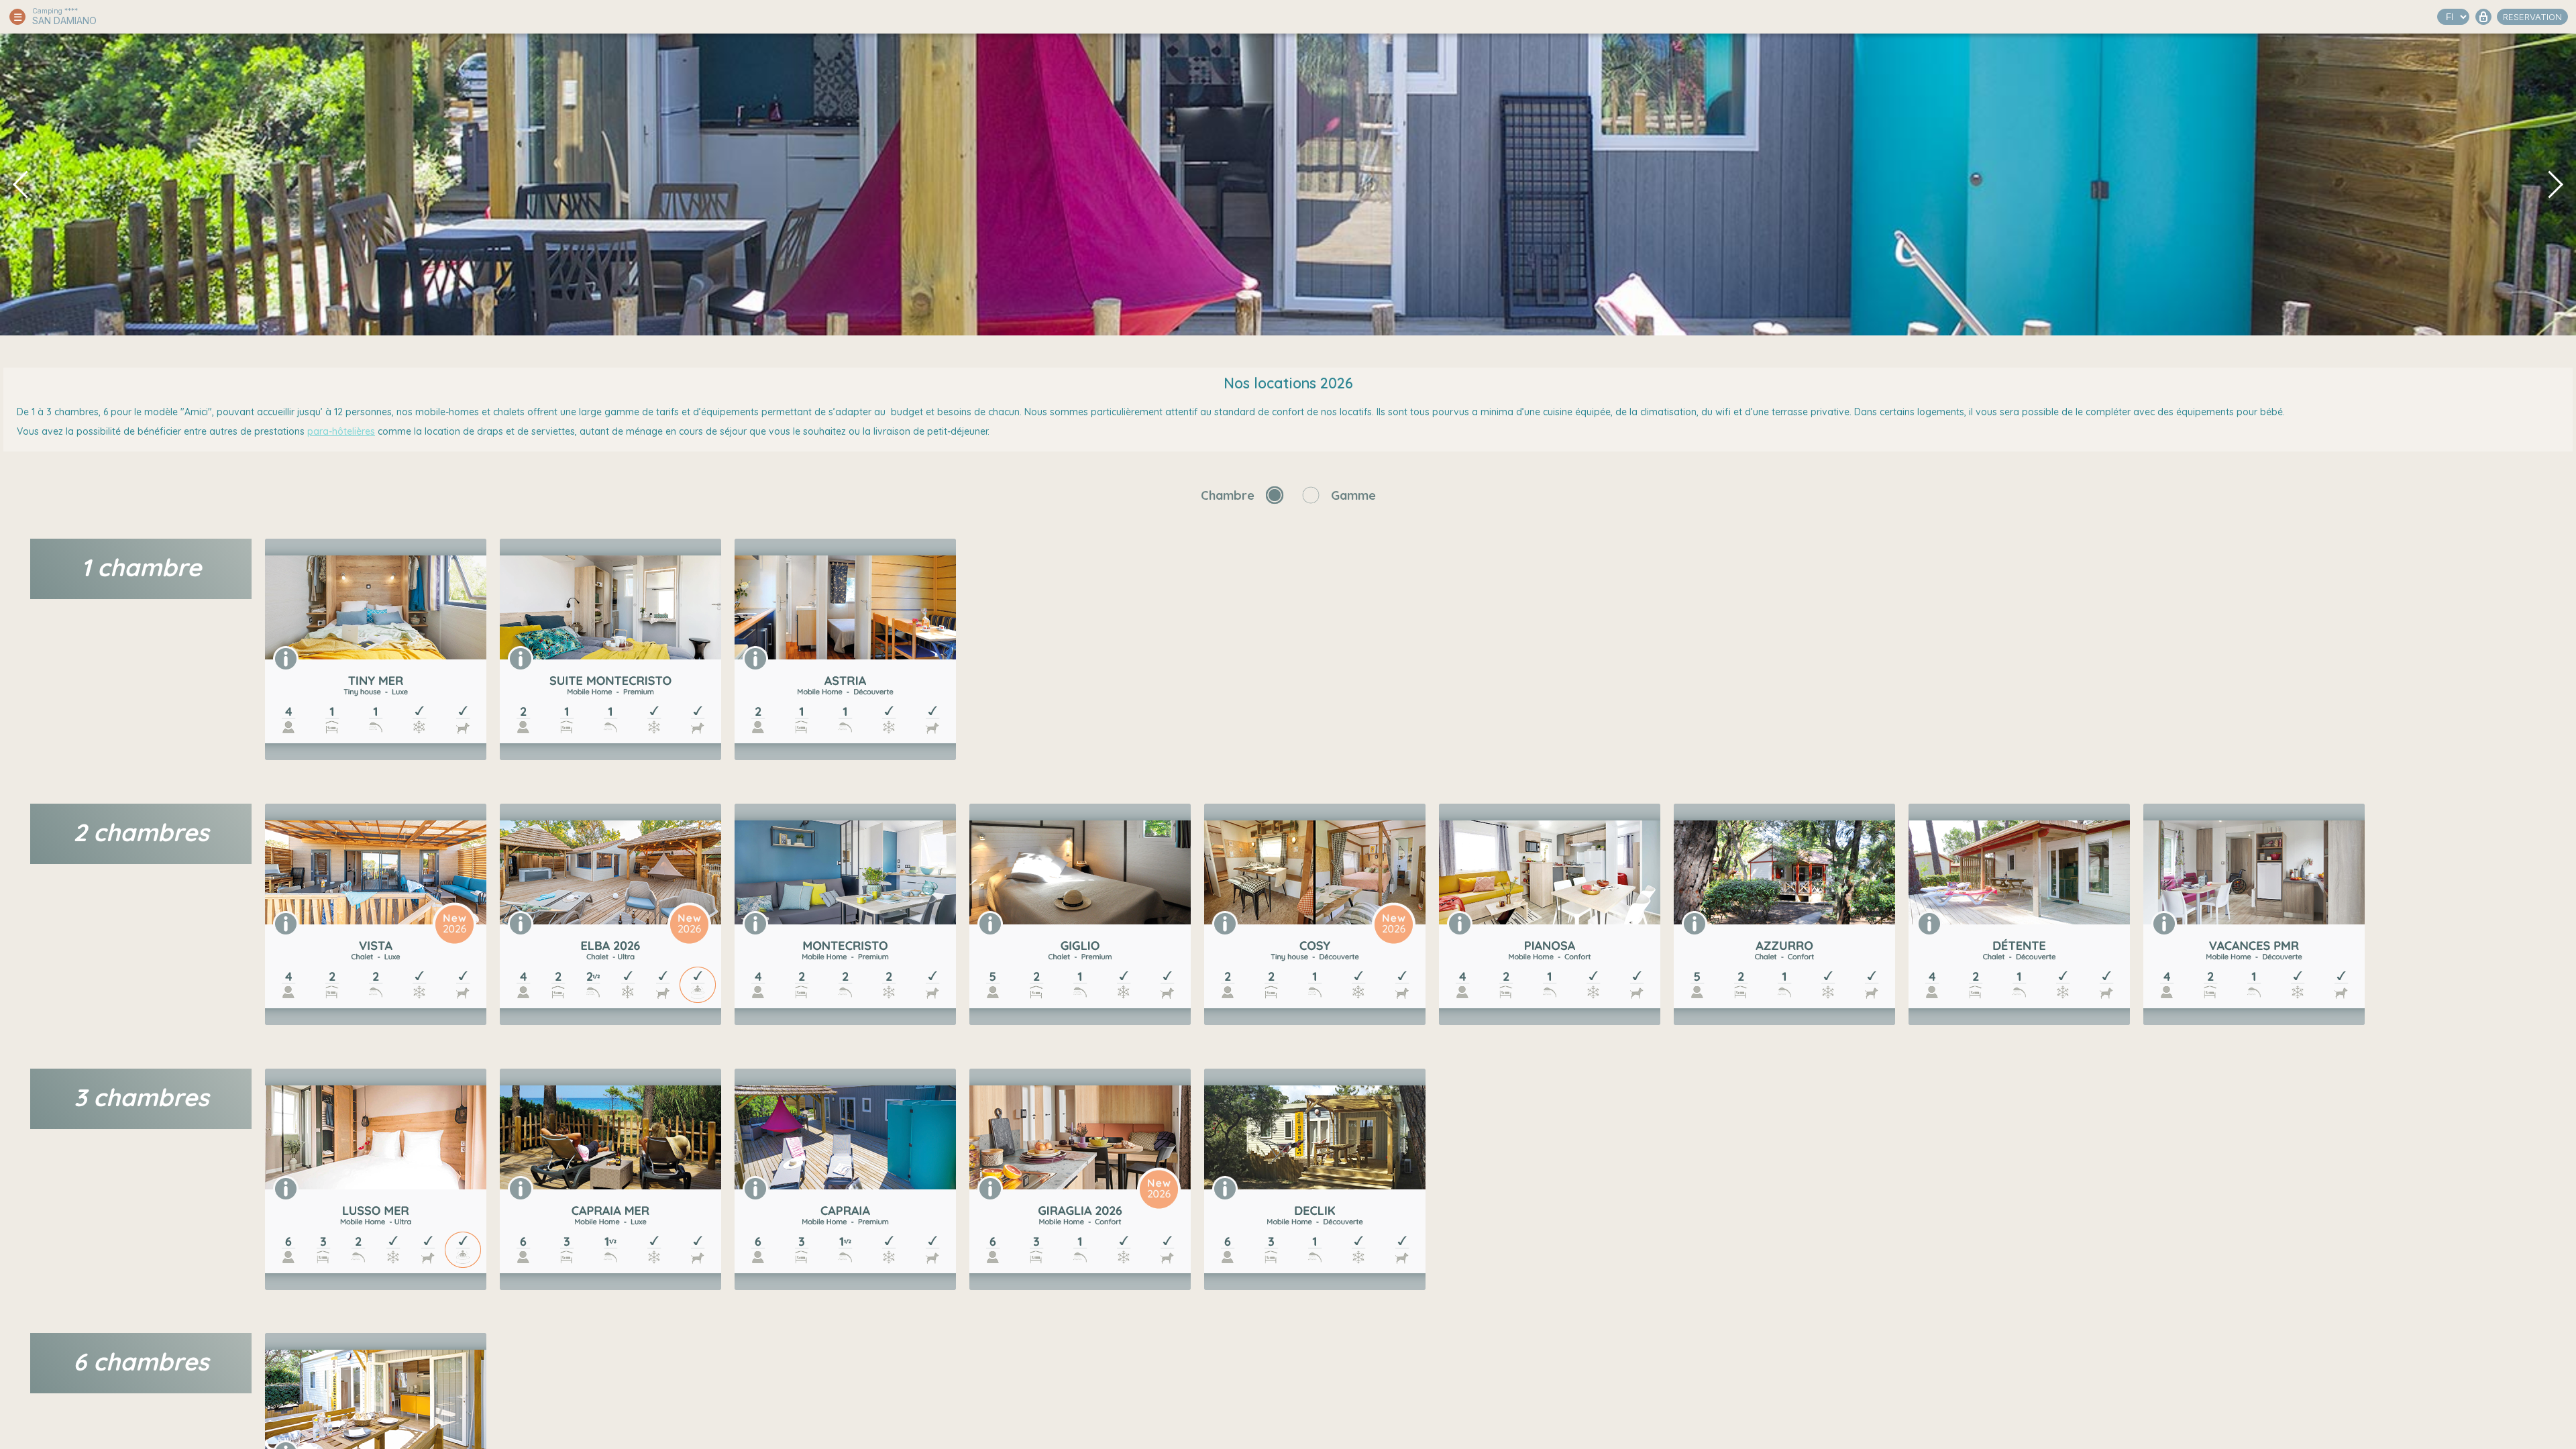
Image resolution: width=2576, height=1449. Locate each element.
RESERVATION (2532, 17)
